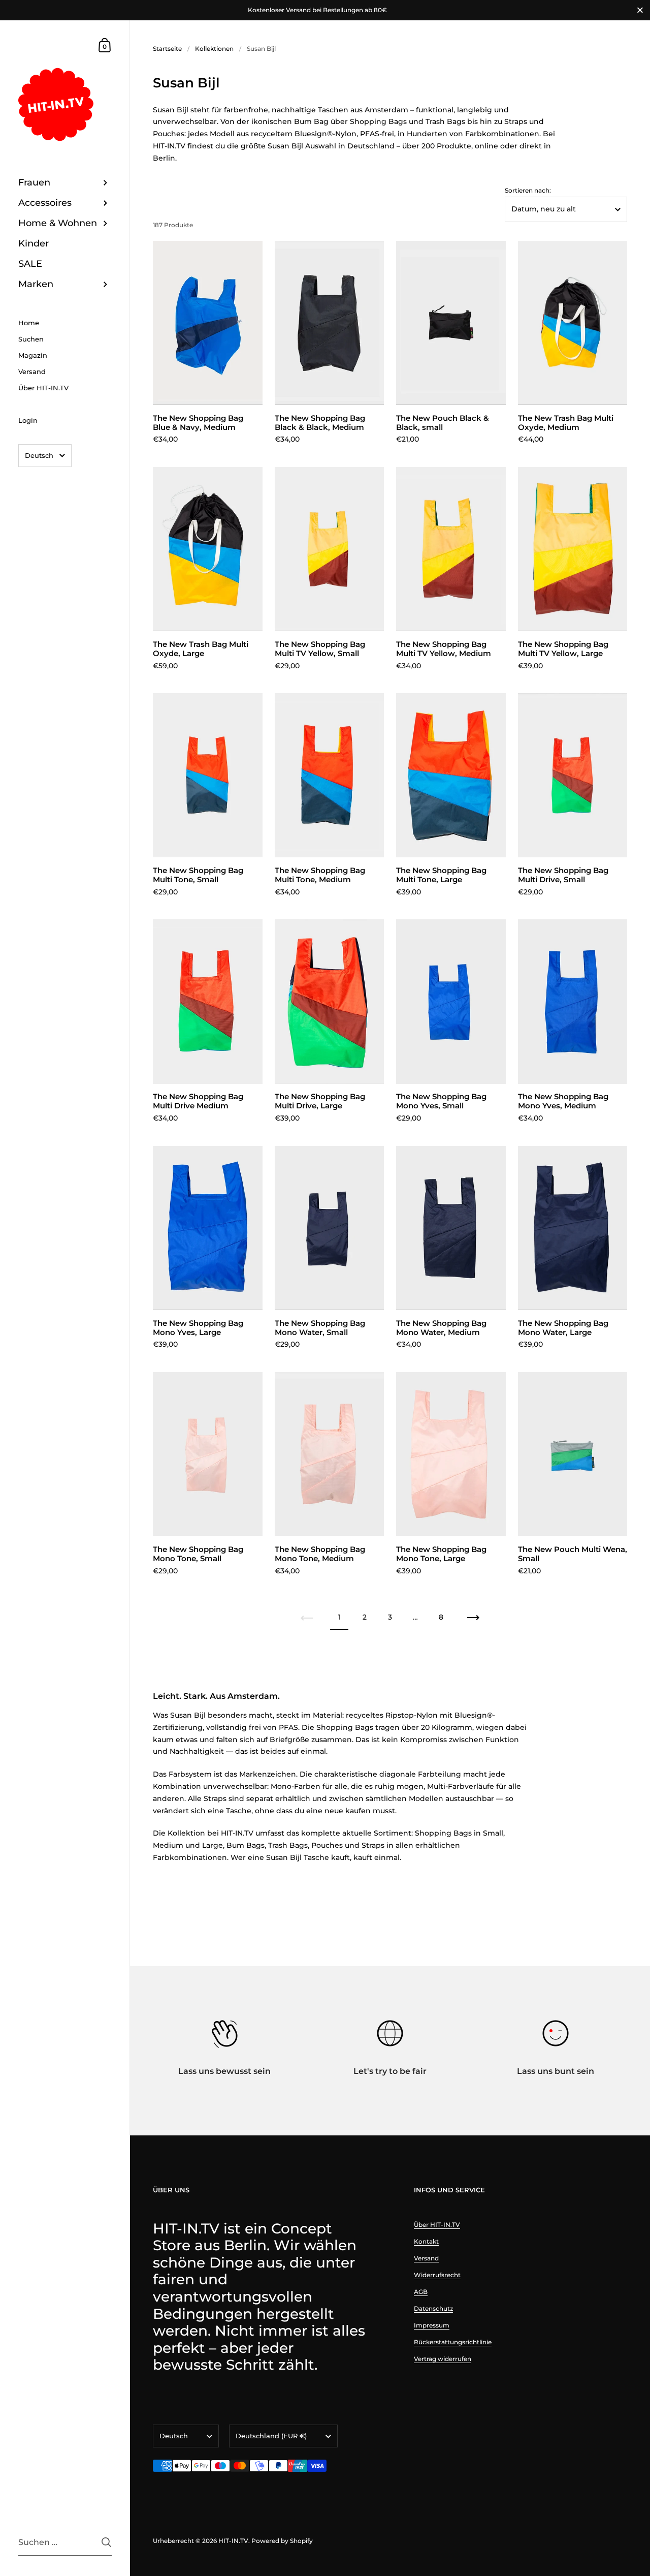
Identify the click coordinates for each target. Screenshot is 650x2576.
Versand (426, 2258)
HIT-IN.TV (233, 2541)
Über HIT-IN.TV (437, 2225)
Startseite (167, 49)
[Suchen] (106, 2542)
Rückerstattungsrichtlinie (453, 2342)
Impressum (432, 2325)
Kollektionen (214, 49)
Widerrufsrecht (437, 2275)
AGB (421, 2292)
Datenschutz (433, 2308)
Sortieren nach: (528, 191)
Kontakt (426, 2241)
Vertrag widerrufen (443, 2359)
